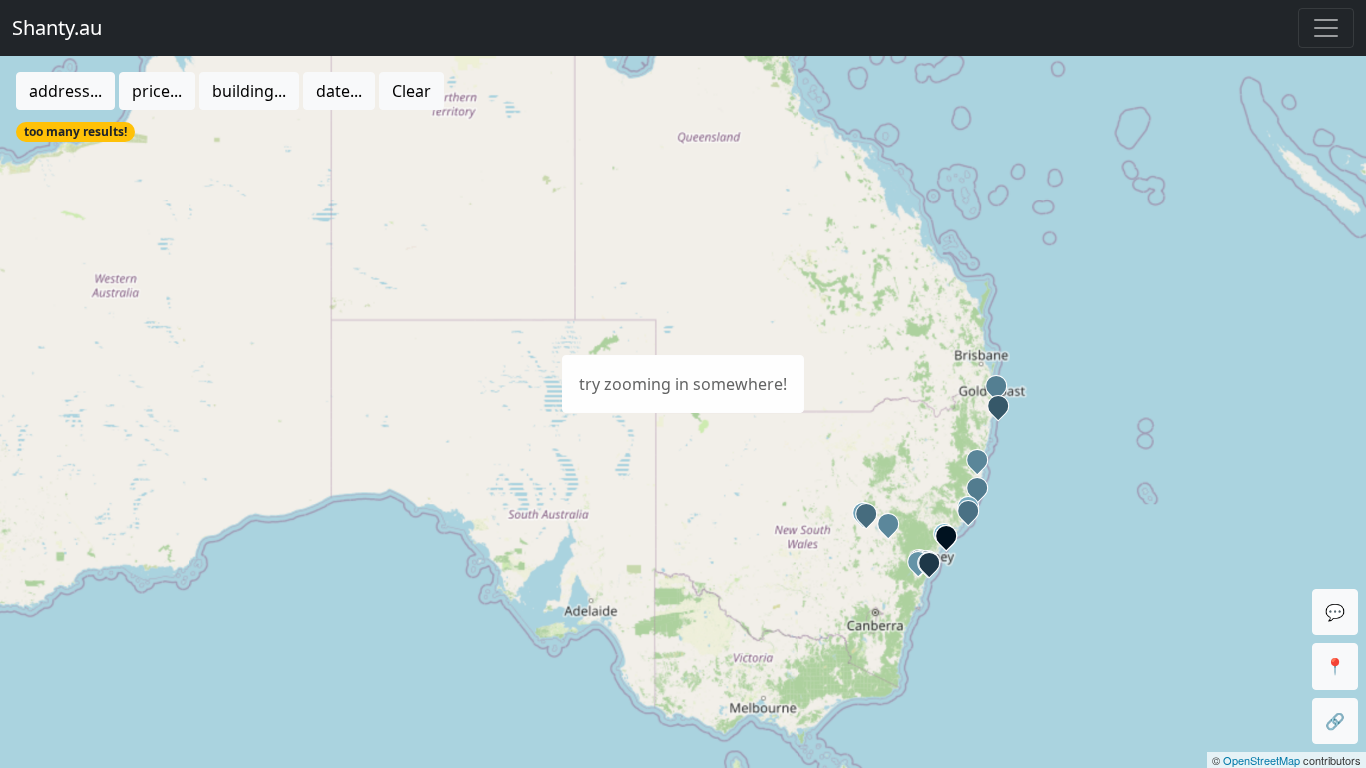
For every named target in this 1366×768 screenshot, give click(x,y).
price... (157, 91)
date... (339, 91)
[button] (966, 509)
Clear (411, 91)
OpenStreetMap (1261, 760)
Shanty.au (57, 27)
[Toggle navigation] (1326, 28)
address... (65, 91)
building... (249, 91)
